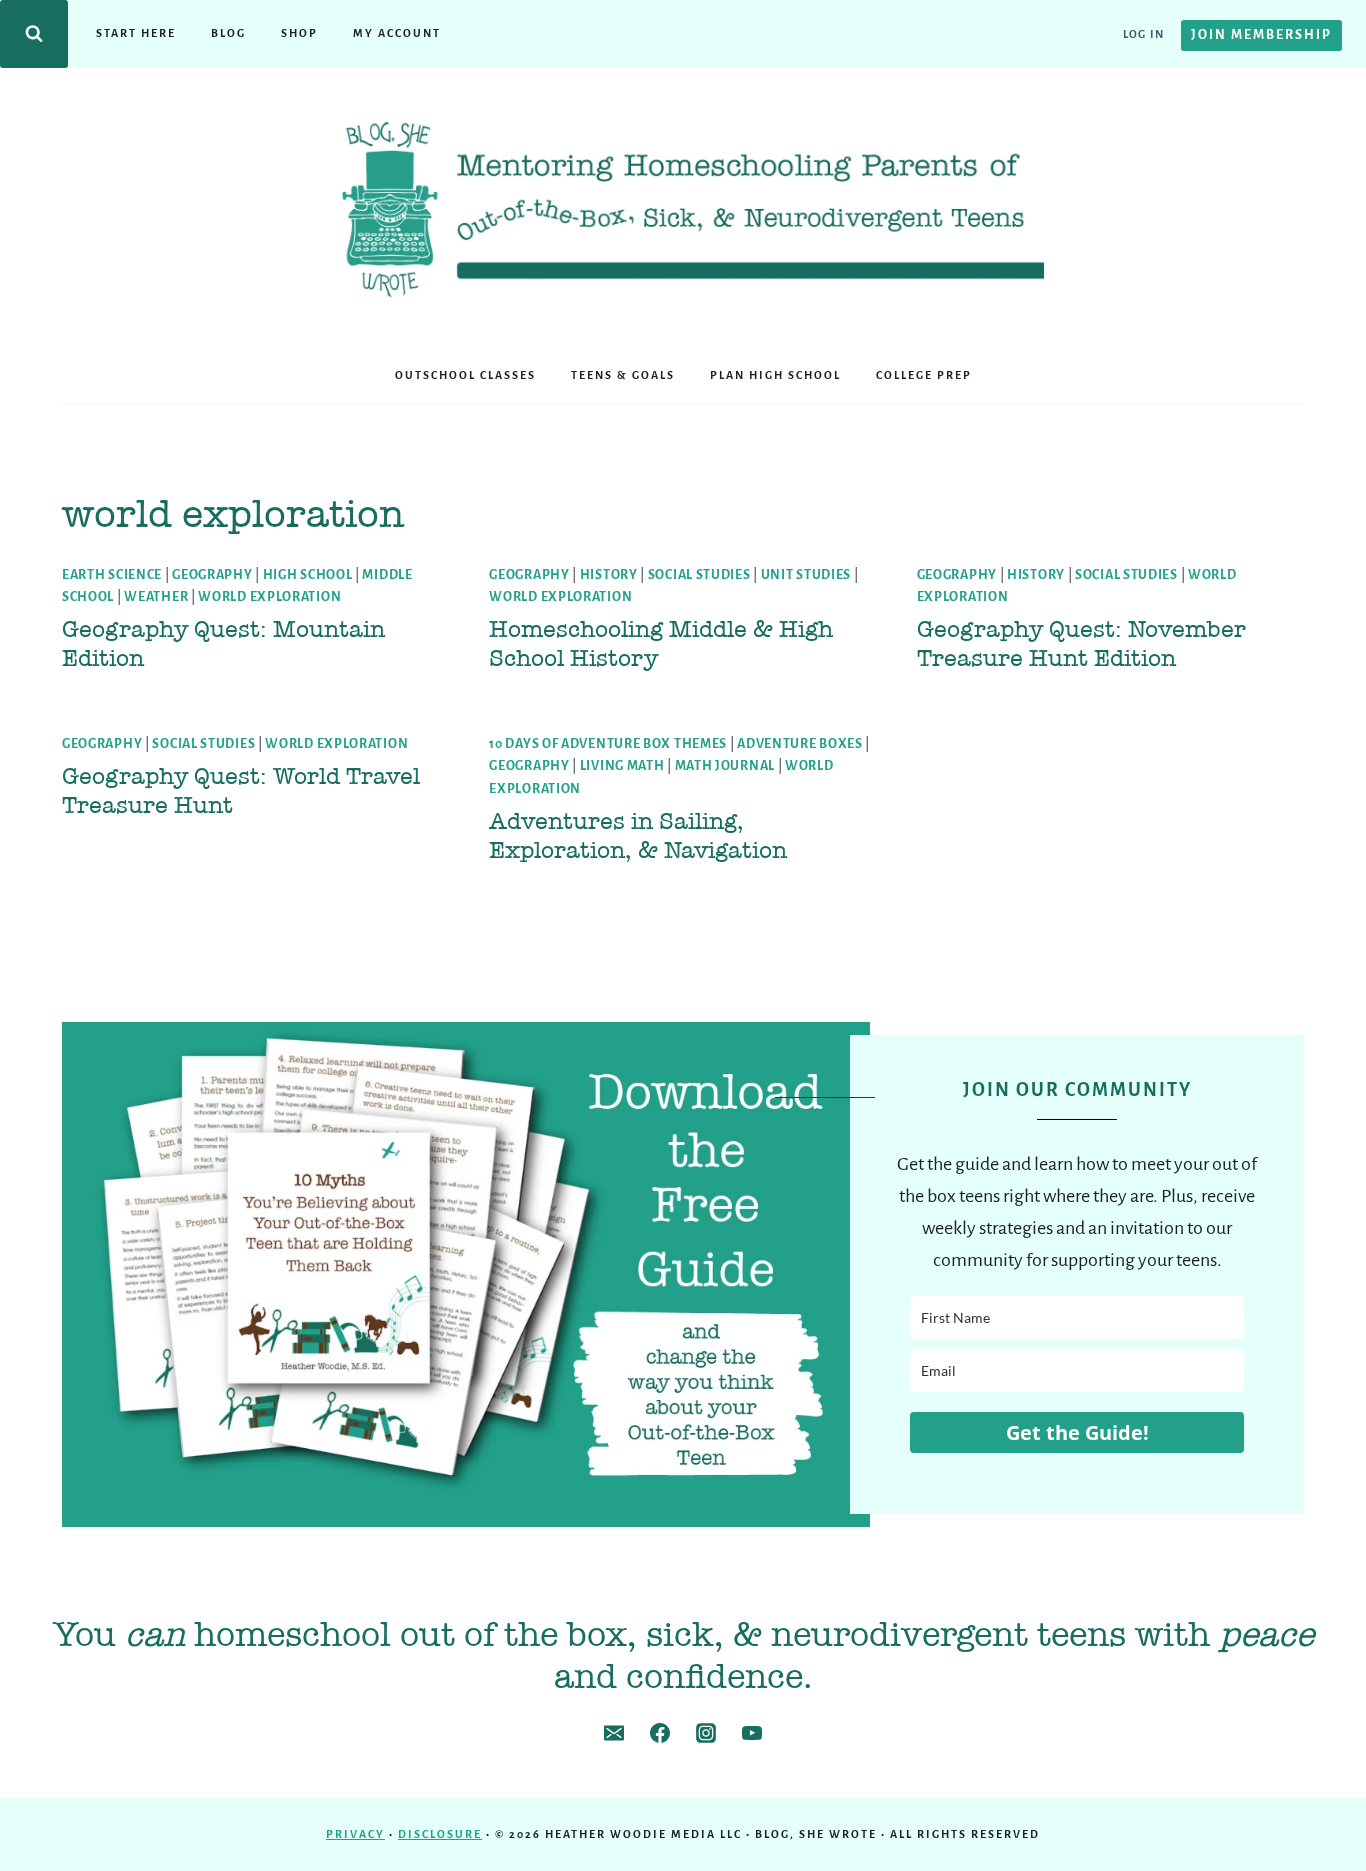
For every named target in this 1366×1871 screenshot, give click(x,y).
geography (212, 575)
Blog (228, 33)
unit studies (806, 575)
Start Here (136, 33)
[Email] (614, 1733)
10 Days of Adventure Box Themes (608, 744)
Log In (1143, 34)
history (609, 575)
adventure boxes (800, 744)
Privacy (355, 1834)
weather (156, 597)
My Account (397, 33)
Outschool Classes (465, 375)
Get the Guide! (1077, 1432)
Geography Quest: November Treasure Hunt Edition (1081, 643)
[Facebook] (660, 1733)
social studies (699, 575)
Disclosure (440, 1834)
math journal (725, 766)
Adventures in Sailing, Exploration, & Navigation (638, 835)
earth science (112, 575)
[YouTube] (752, 1733)
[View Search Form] (34, 34)
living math (622, 766)
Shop (299, 33)
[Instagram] (706, 1733)
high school (308, 575)
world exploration (269, 597)
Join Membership (1261, 35)
